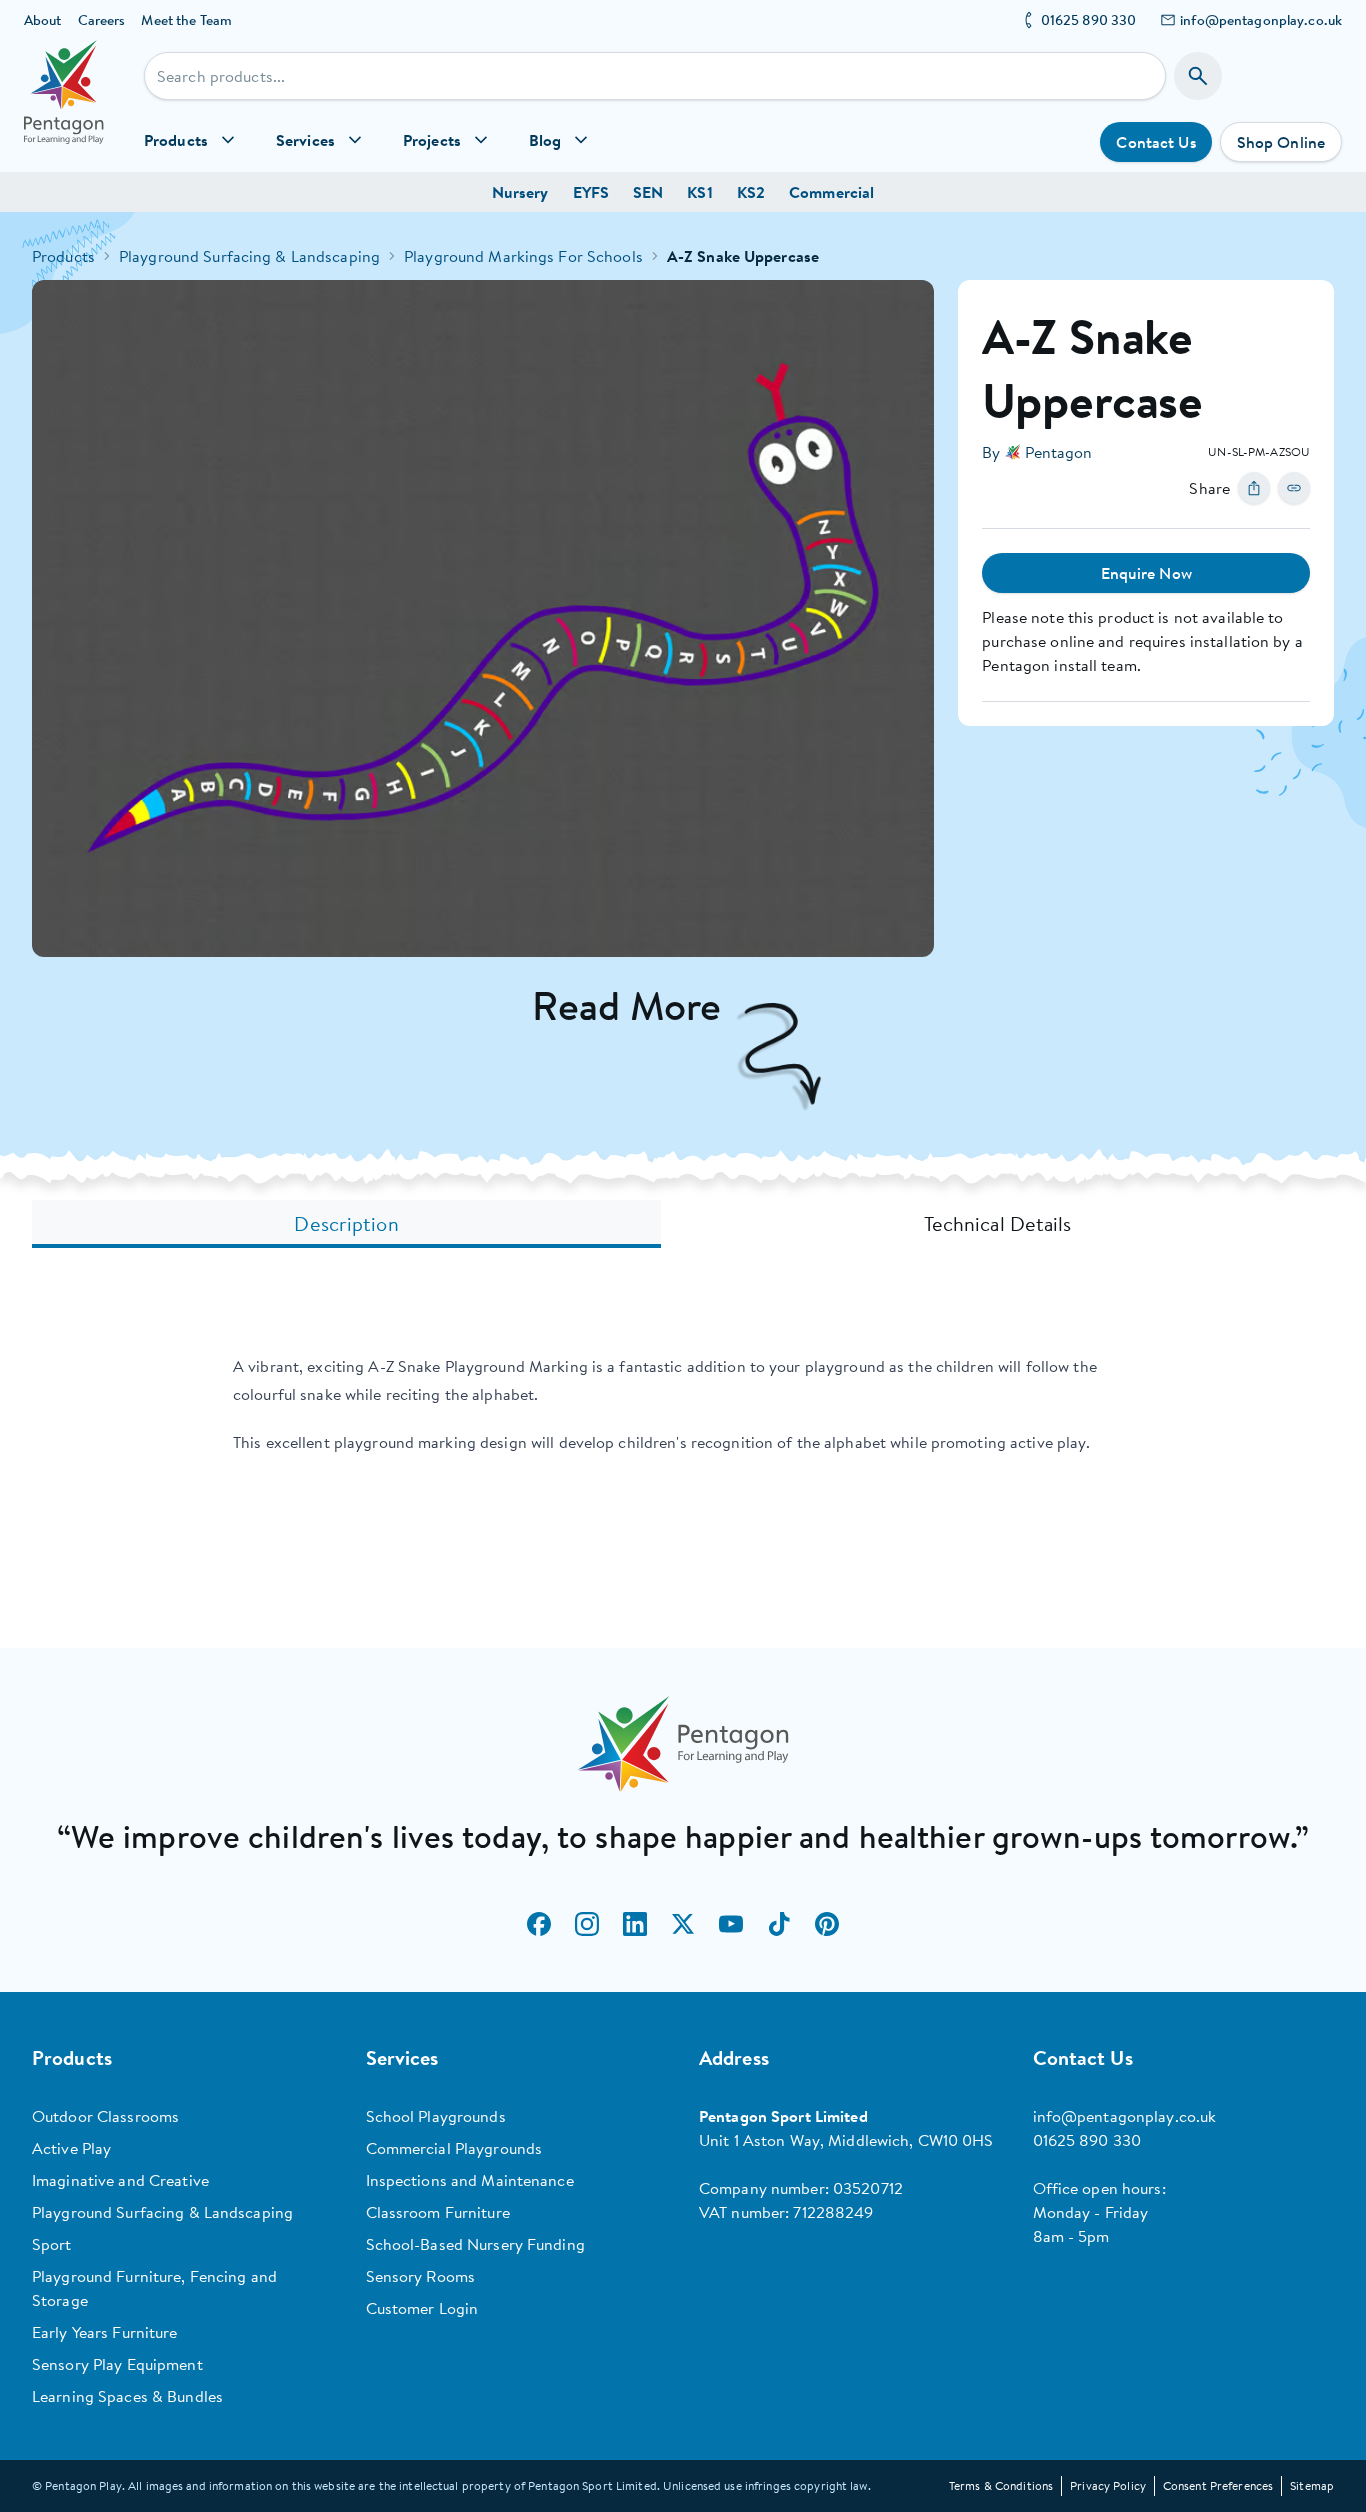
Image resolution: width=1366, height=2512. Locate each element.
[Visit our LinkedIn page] (635, 1924)
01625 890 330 (1089, 20)
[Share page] (1254, 488)
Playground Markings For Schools (523, 256)
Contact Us (1155, 142)
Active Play (71, 2148)
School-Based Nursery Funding (475, 2244)
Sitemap (1312, 2485)
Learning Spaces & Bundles (127, 2396)
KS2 (751, 192)
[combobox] (655, 76)
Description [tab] (346, 1223)
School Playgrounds (436, 2116)
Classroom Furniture (438, 2212)
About (43, 20)
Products (63, 256)
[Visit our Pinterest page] (827, 1924)
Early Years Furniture (105, 2332)
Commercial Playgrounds (454, 2148)
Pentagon (1059, 452)
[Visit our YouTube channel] (731, 1924)
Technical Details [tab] (998, 1223)
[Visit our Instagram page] (587, 1924)
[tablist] (683, 1224)
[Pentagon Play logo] (64, 106)
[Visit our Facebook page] (539, 1924)
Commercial (831, 192)
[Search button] (1198, 76)
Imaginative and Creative (120, 2180)
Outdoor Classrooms (105, 2116)
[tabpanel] (683, 1404)
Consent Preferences (1218, 2485)
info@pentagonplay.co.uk (1261, 20)
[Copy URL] (1294, 488)
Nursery (520, 192)
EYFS (591, 192)
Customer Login (422, 2308)
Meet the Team (186, 20)
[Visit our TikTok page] (779, 1924)
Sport (52, 2244)
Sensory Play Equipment (117, 2364)
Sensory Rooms (421, 2276)
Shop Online (1281, 142)
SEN (648, 192)
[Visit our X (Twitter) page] (683, 1924)
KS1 (699, 192)
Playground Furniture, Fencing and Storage (154, 2288)
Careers (102, 20)
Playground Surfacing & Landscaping (249, 256)
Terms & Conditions (1001, 2485)
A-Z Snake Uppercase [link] (743, 256)
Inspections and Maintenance (470, 2180)
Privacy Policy (1108, 2485)
